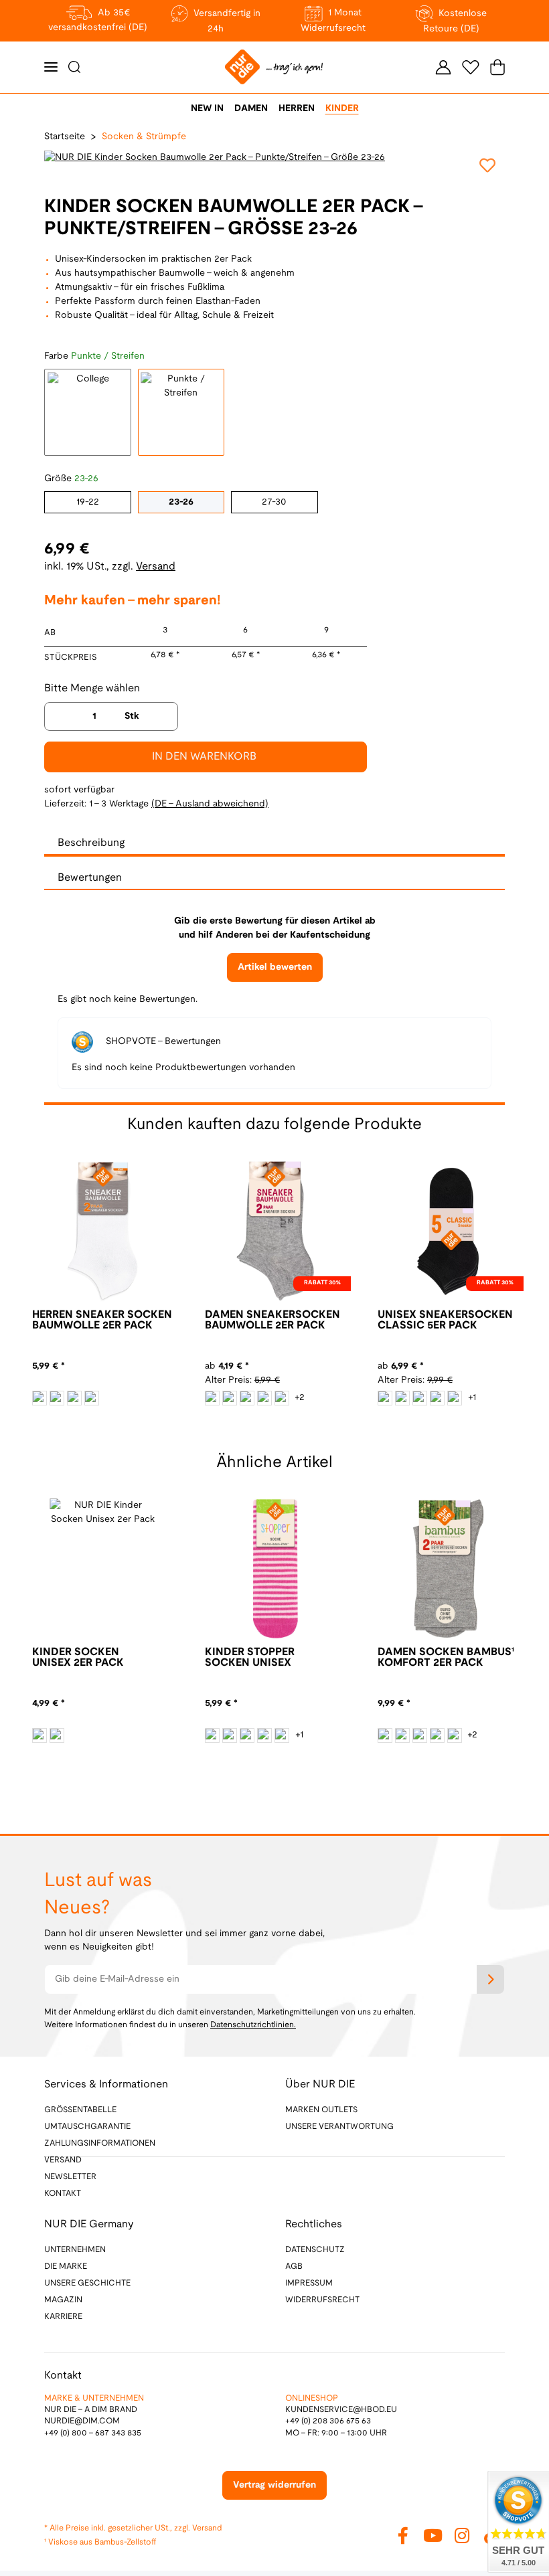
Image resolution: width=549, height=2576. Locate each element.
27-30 (274, 502)
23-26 (181, 502)
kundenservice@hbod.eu (341, 2410)
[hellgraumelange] (212, 1398)
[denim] (282, 1735)
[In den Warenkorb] (11, 7)
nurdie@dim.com (82, 2421)
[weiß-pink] (264, 1398)
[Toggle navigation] (51, 67)
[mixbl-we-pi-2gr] (420, 1398)
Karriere (63, 2317)
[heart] (247, 1735)
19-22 (88, 502)
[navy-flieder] (455, 1735)
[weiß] (40, 1398)
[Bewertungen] (56, 1352)
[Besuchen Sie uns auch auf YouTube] (433, 2535)
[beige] (212, 1735)
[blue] (40, 1735)
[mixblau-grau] (455, 1398)
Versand (156, 567)
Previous (234, 1424)
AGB (294, 2266)
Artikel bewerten (275, 967)
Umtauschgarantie (87, 2127)
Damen (251, 109)
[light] (264, 1735)
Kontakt (63, 2194)
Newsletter (70, 2177)
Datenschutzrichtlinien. (253, 2025)
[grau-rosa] (420, 1735)
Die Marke (66, 2266)
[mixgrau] (437, 1398)
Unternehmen (75, 2250)
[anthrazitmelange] (57, 1398)
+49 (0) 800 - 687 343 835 (93, 2433)
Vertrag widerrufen (274, 2485)
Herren (297, 109)
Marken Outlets (321, 2110)
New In (207, 109)
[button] (443, 67)
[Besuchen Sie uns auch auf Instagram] (462, 2535)
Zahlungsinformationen (100, 2143)
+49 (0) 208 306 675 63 (328, 2421)
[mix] (402, 1398)
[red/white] (282, 1398)
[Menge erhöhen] (163, 716)
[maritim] (74, 1398)
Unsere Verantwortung (339, 2127)
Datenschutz (315, 2250)
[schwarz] (92, 1398)
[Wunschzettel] (471, 67)
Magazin (63, 2300)
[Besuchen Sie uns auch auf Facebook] (403, 2535)
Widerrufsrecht (322, 2300)
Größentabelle (80, 2110)
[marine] (57, 1735)
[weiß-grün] (247, 1398)
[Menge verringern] (60, 716)
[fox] (230, 1735)
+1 (472, 1398)
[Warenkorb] (495, 67)
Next (315, 1424)
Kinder (342, 109)
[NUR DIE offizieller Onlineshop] (274, 67)
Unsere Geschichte (87, 2283)
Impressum (309, 2283)
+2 (300, 1398)
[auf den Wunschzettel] (487, 165)
